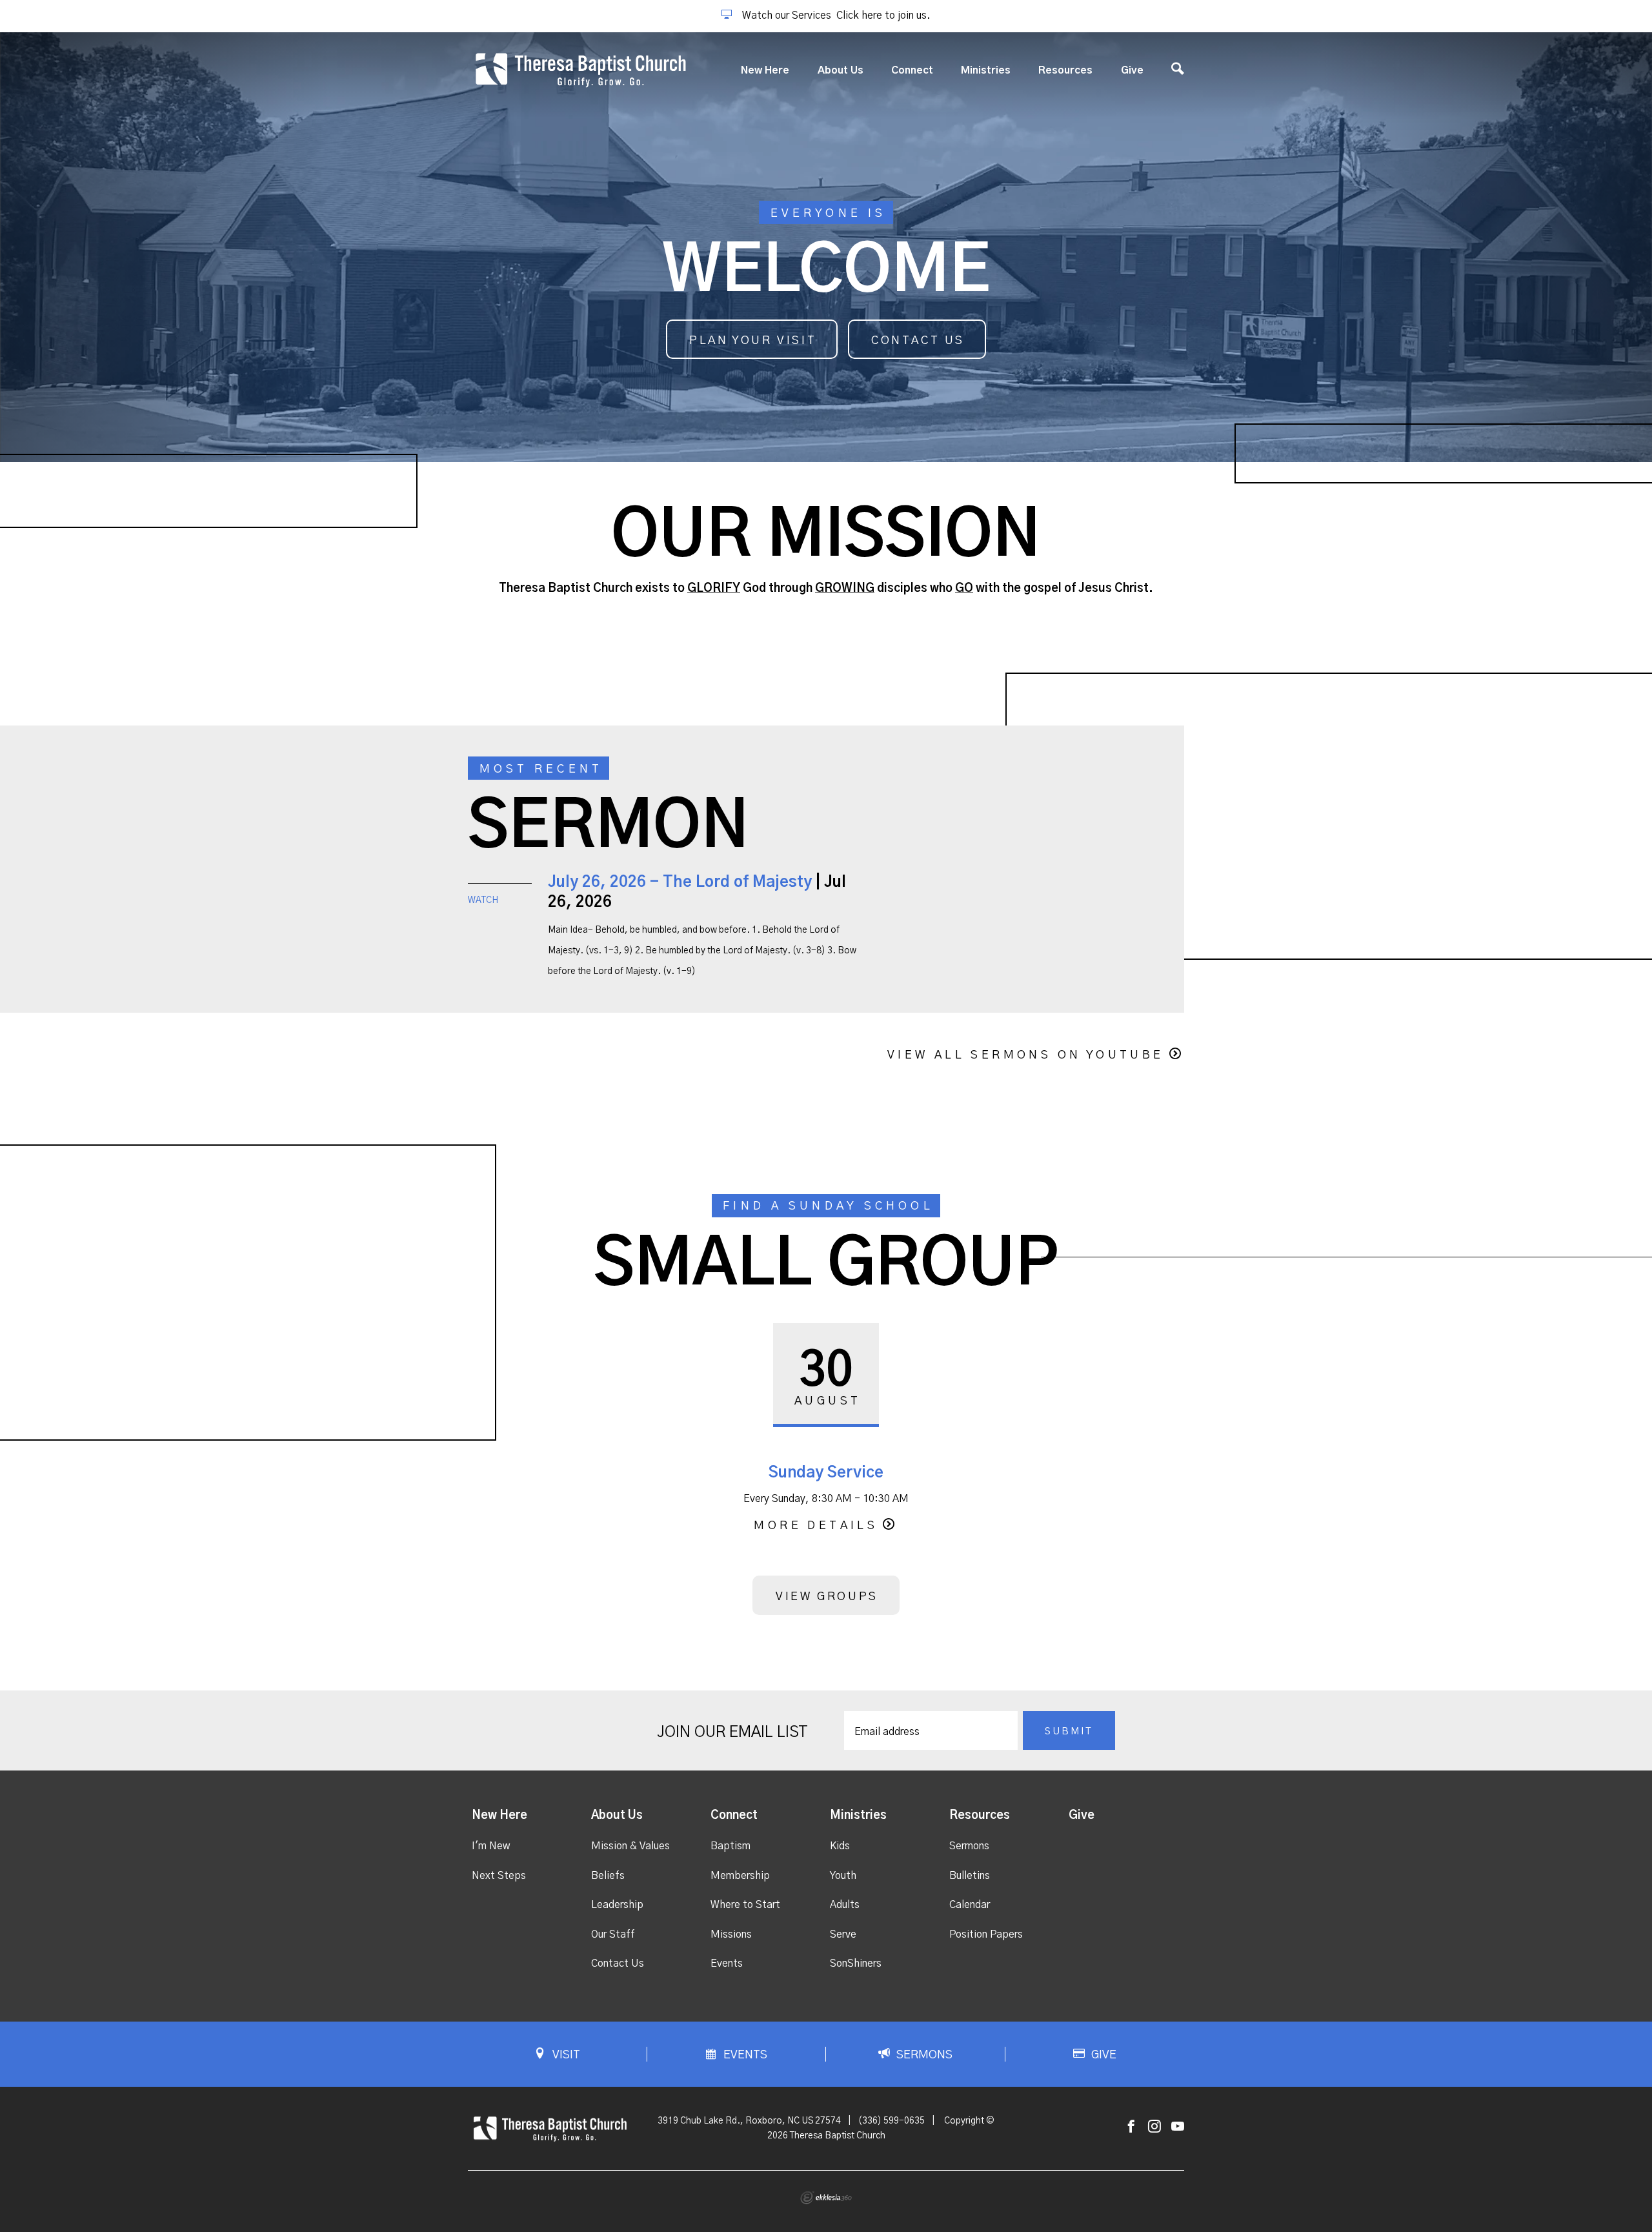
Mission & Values (630, 1846)
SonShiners (856, 1963)
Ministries (986, 70)
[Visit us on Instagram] (1154, 2127)
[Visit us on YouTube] (1178, 2127)
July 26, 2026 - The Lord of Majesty (680, 882)
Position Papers (986, 1934)
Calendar (970, 1905)
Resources (1065, 70)
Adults (845, 1905)
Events (727, 1963)
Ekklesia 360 (826, 2198)
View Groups (827, 1597)
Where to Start (745, 1905)
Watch (483, 900)
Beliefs (608, 1876)
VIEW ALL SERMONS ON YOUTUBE (1026, 1055)
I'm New (491, 1846)
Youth (843, 1876)
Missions (731, 1934)
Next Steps (499, 1876)
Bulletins (970, 1876)
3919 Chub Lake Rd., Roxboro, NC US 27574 (749, 2121)
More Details (816, 1526)
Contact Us (918, 341)
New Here (765, 70)
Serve (843, 1934)
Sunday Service (826, 1473)
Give (1132, 70)
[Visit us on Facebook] (1131, 2127)
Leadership (617, 1905)
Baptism (730, 1846)
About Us (841, 70)
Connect (912, 70)
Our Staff (613, 1934)
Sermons (969, 1846)
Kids (840, 1846)
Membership (740, 1876)
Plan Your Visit (753, 341)
